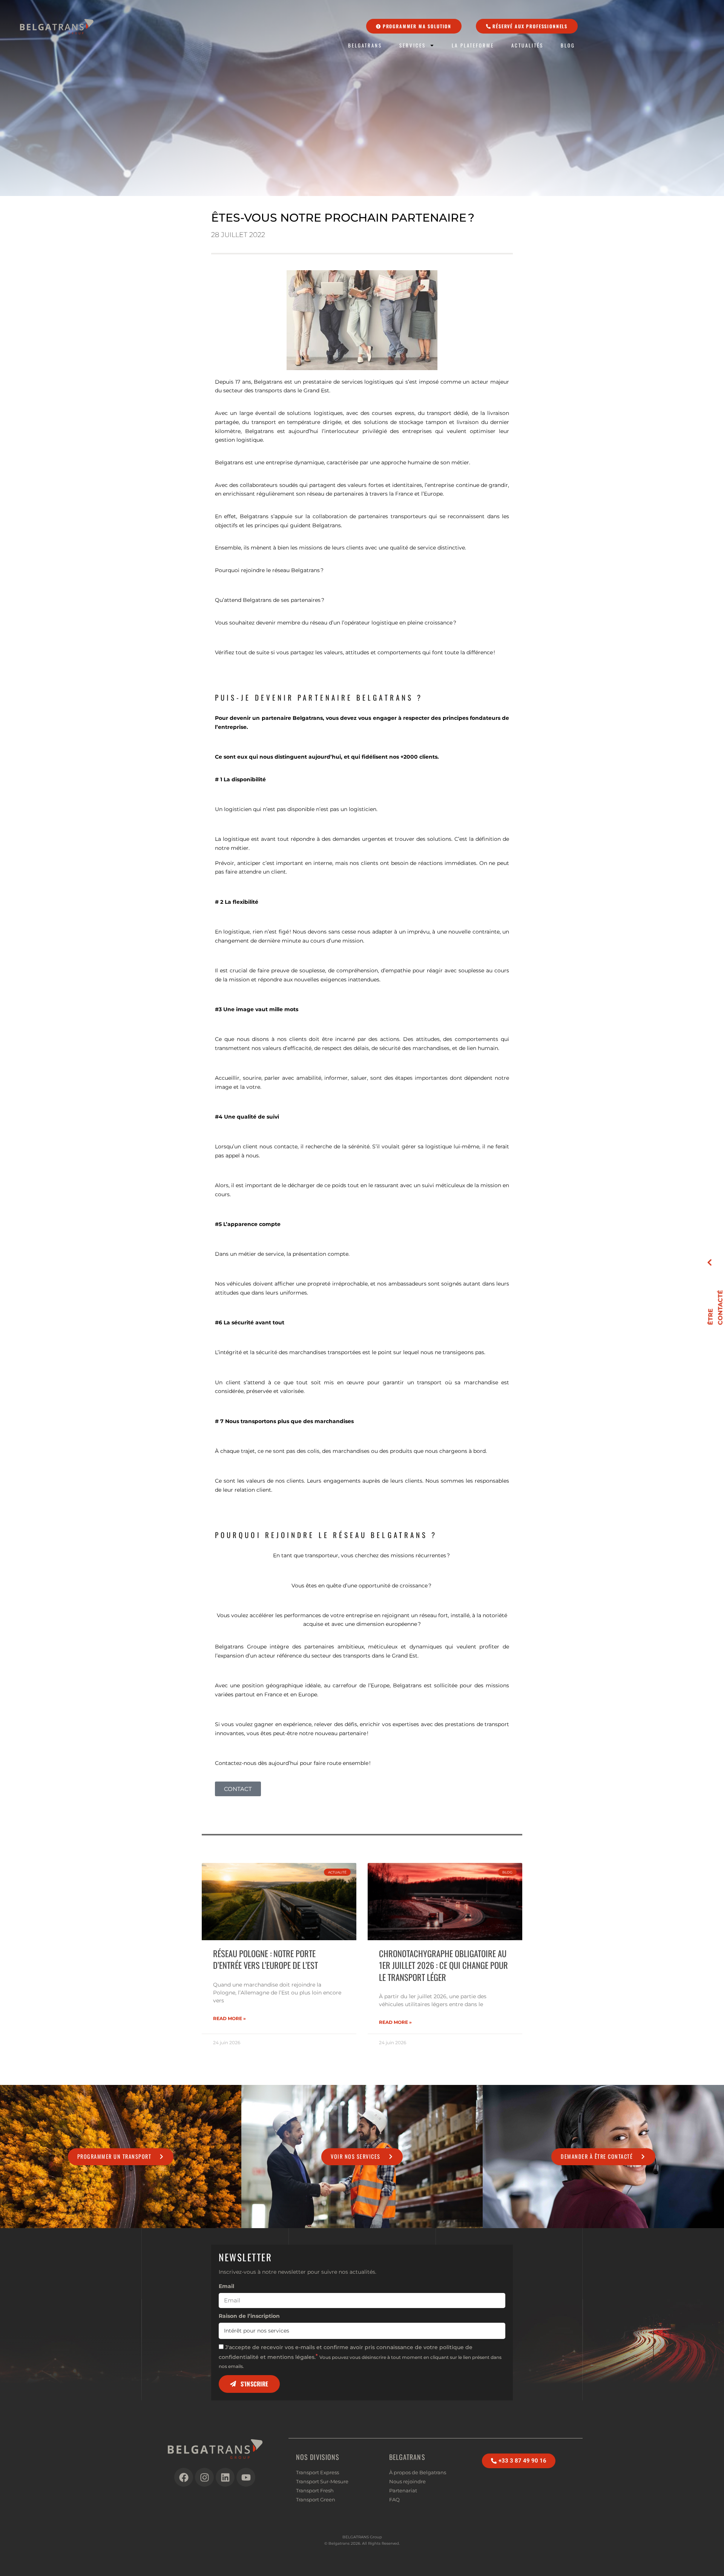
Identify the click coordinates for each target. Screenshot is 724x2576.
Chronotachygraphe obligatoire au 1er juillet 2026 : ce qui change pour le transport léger (443, 1965)
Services (413, 45)
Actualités (527, 45)
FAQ (394, 2499)
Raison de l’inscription (249, 2316)
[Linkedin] (225, 2477)
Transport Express (318, 2472)
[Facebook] (184, 2477)
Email (226, 2286)
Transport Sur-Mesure (322, 2481)
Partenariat (403, 2490)
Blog (568, 45)
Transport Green (316, 2499)
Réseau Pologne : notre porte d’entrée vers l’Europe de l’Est (265, 1959)
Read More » (229, 2018)
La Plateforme (473, 45)
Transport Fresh (315, 2490)
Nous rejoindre (407, 2481)
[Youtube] (246, 2477)
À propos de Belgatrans (418, 2472)
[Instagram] (204, 2477)
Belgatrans (365, 45)
